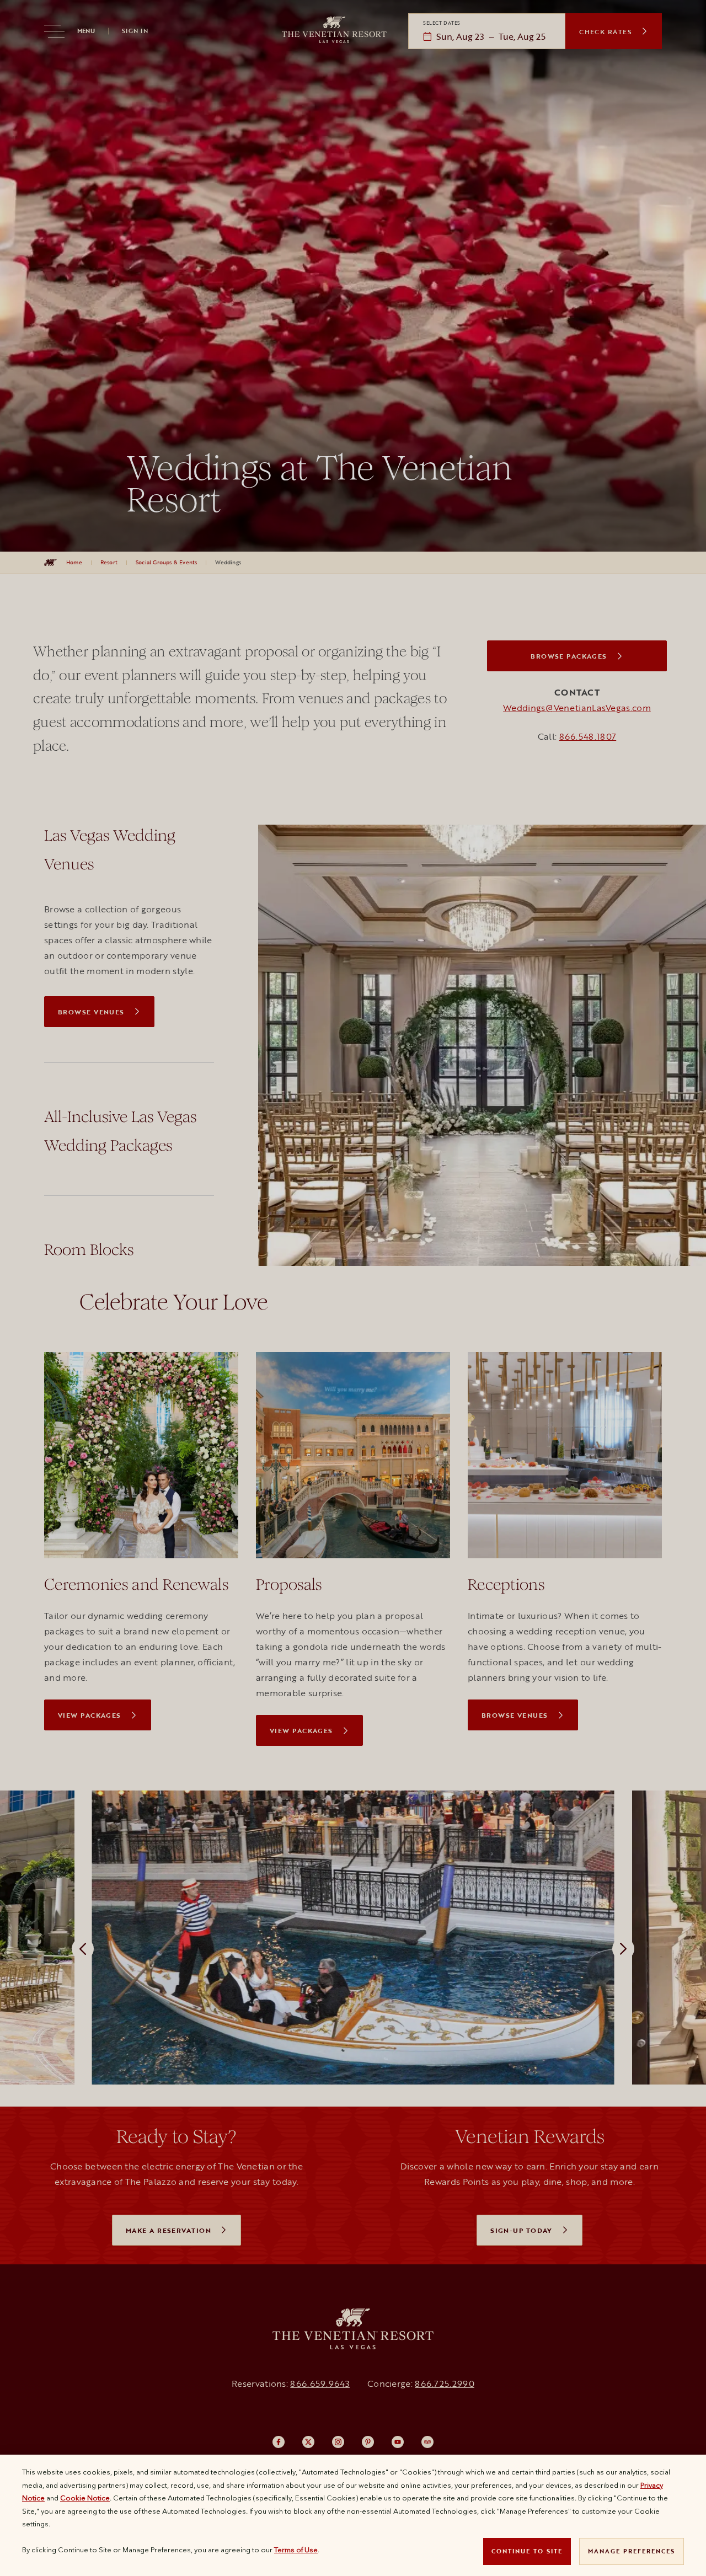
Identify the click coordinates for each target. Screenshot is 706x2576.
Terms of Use (296, 2550)
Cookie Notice (85, 2498)
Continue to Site (527, 2551)
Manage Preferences (632, 2551)
